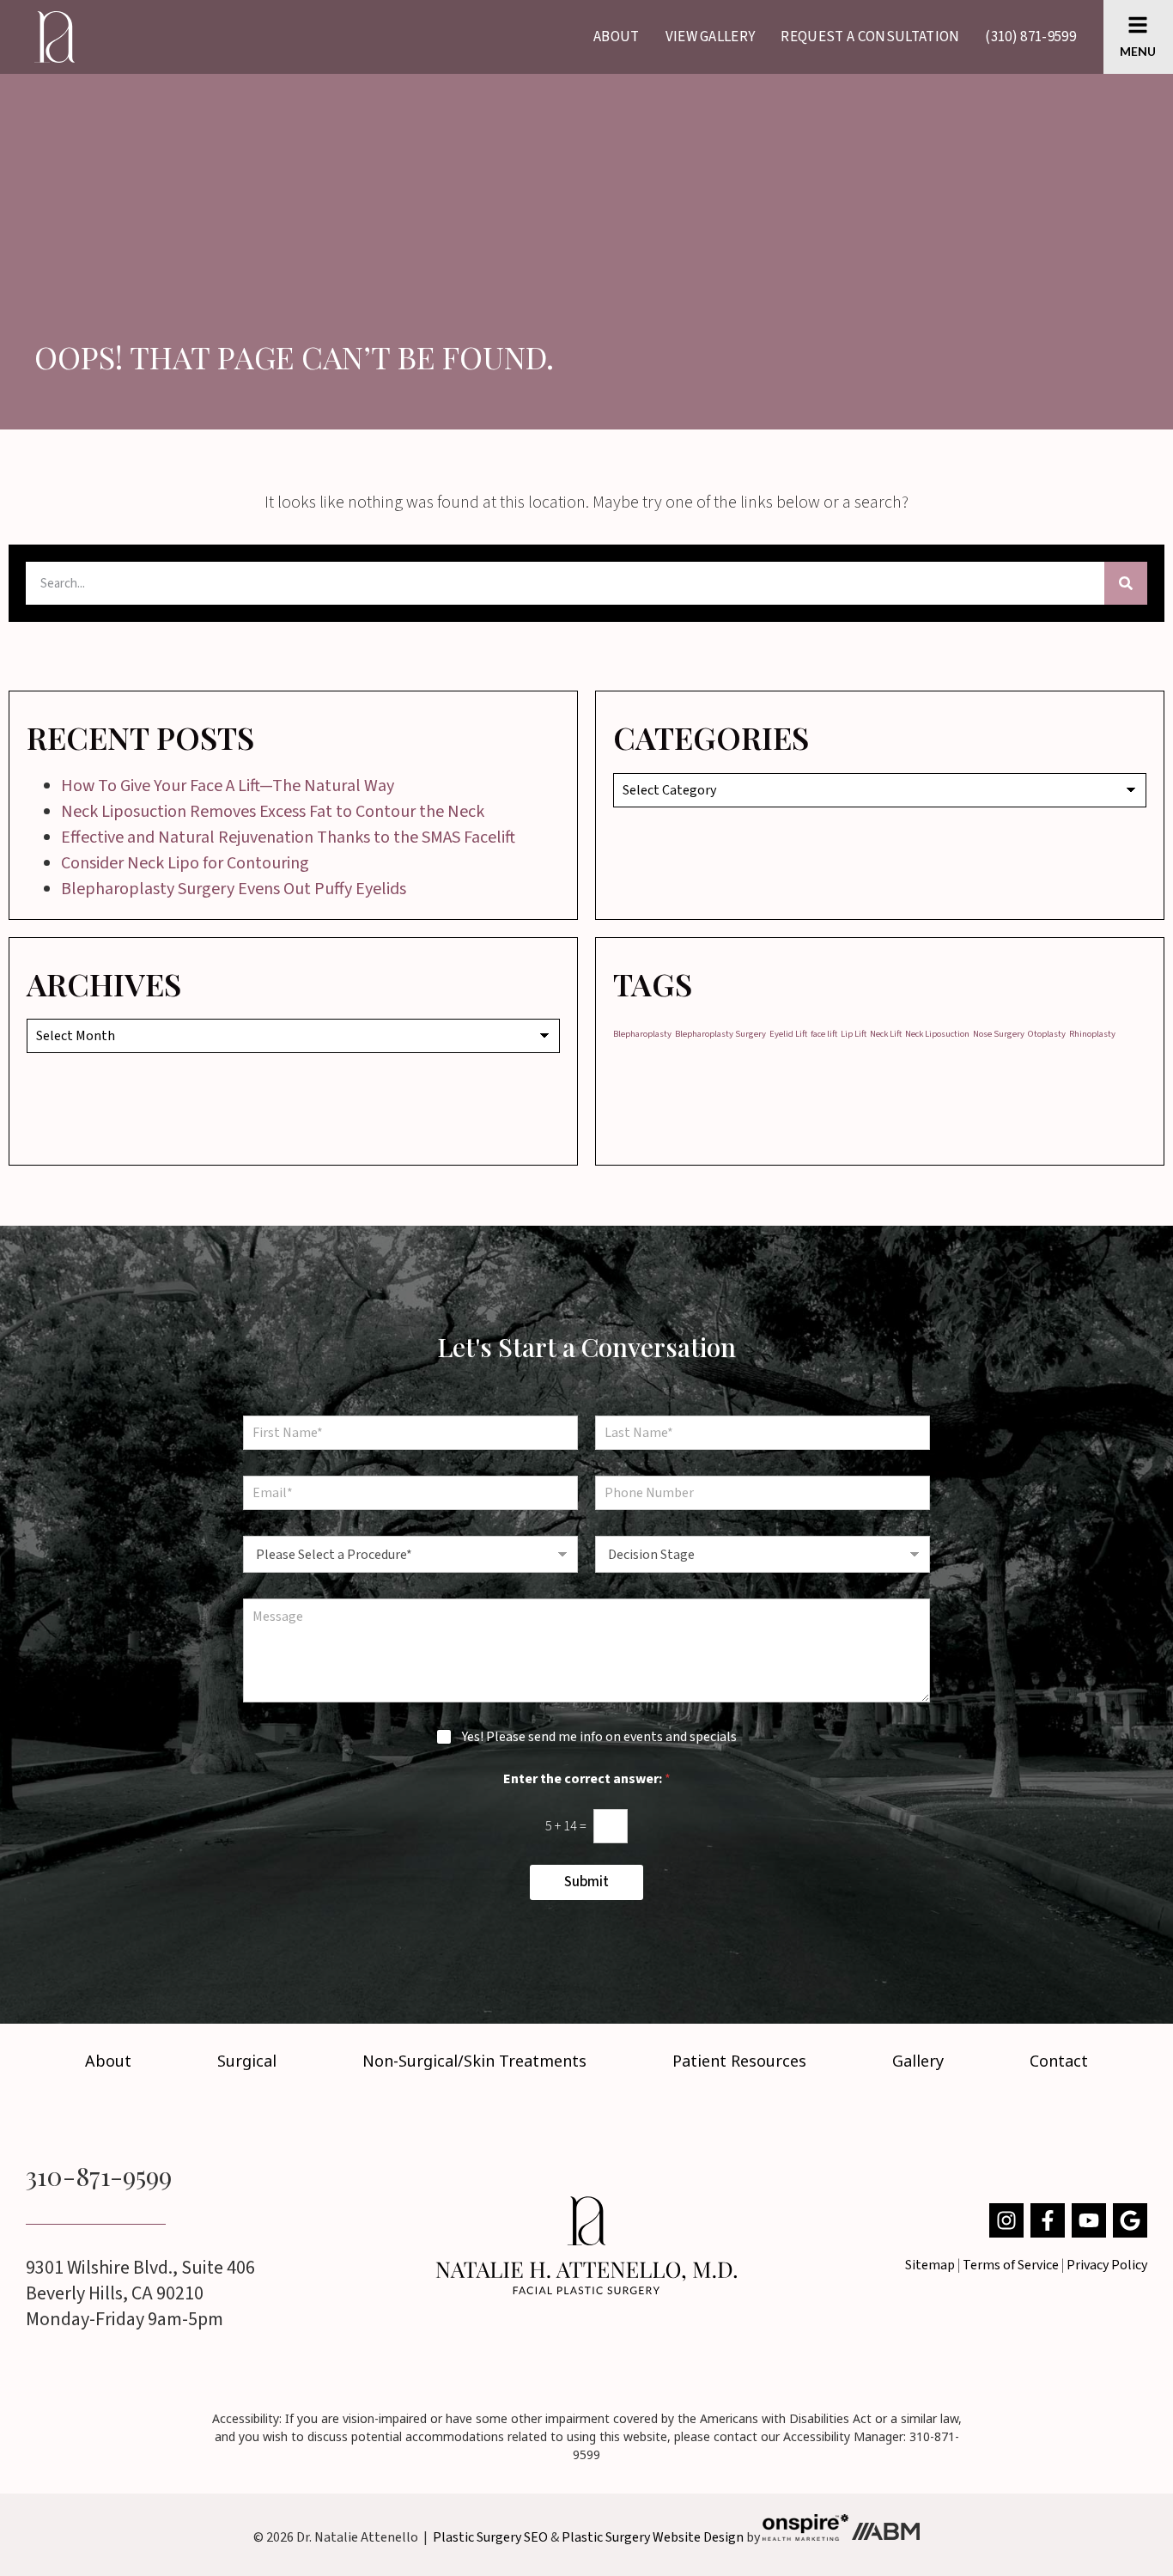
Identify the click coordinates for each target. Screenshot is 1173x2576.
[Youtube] (1089, 2220)
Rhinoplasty (1092, 1034)
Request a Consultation (870, 37)
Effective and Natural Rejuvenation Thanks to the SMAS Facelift (288, 837)
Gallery (918, 2061)
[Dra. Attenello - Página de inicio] (586, 2245)
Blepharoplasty (642, 1034)
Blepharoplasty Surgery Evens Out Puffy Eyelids (234, 889)
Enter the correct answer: (587, 1779)
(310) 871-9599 (1030, 37)
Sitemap (930, 2265)
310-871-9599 (99, 2176)
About (617, 37)
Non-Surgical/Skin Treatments (474, 2061)
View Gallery (711, 37)
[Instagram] (1006, 2220)
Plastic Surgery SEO (490, 2536)
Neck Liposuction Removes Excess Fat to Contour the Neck (273, 812)
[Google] (1130, 2220)
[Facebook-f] (1048, 2220)
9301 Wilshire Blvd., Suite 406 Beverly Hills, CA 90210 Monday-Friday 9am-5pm (140, 2293)
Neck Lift (886, 1034)
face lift (824, 1034)
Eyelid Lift (788, 1034)
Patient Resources (739, 2061)
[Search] (1126, 583)
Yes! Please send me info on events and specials (599, 1737)
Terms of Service (1011, 2265)
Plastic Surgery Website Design (653, 2536)
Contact (1059, 2061)
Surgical (247, 2061)
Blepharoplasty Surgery (720, 1034)
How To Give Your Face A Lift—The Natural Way (228, 786)
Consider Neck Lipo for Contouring (185, 863)
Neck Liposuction (937, 1034)
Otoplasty (1047, 1034)
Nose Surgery (999, 1034)
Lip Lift (854, 1034)
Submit (586, 1882)
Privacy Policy (1107, 2265)
